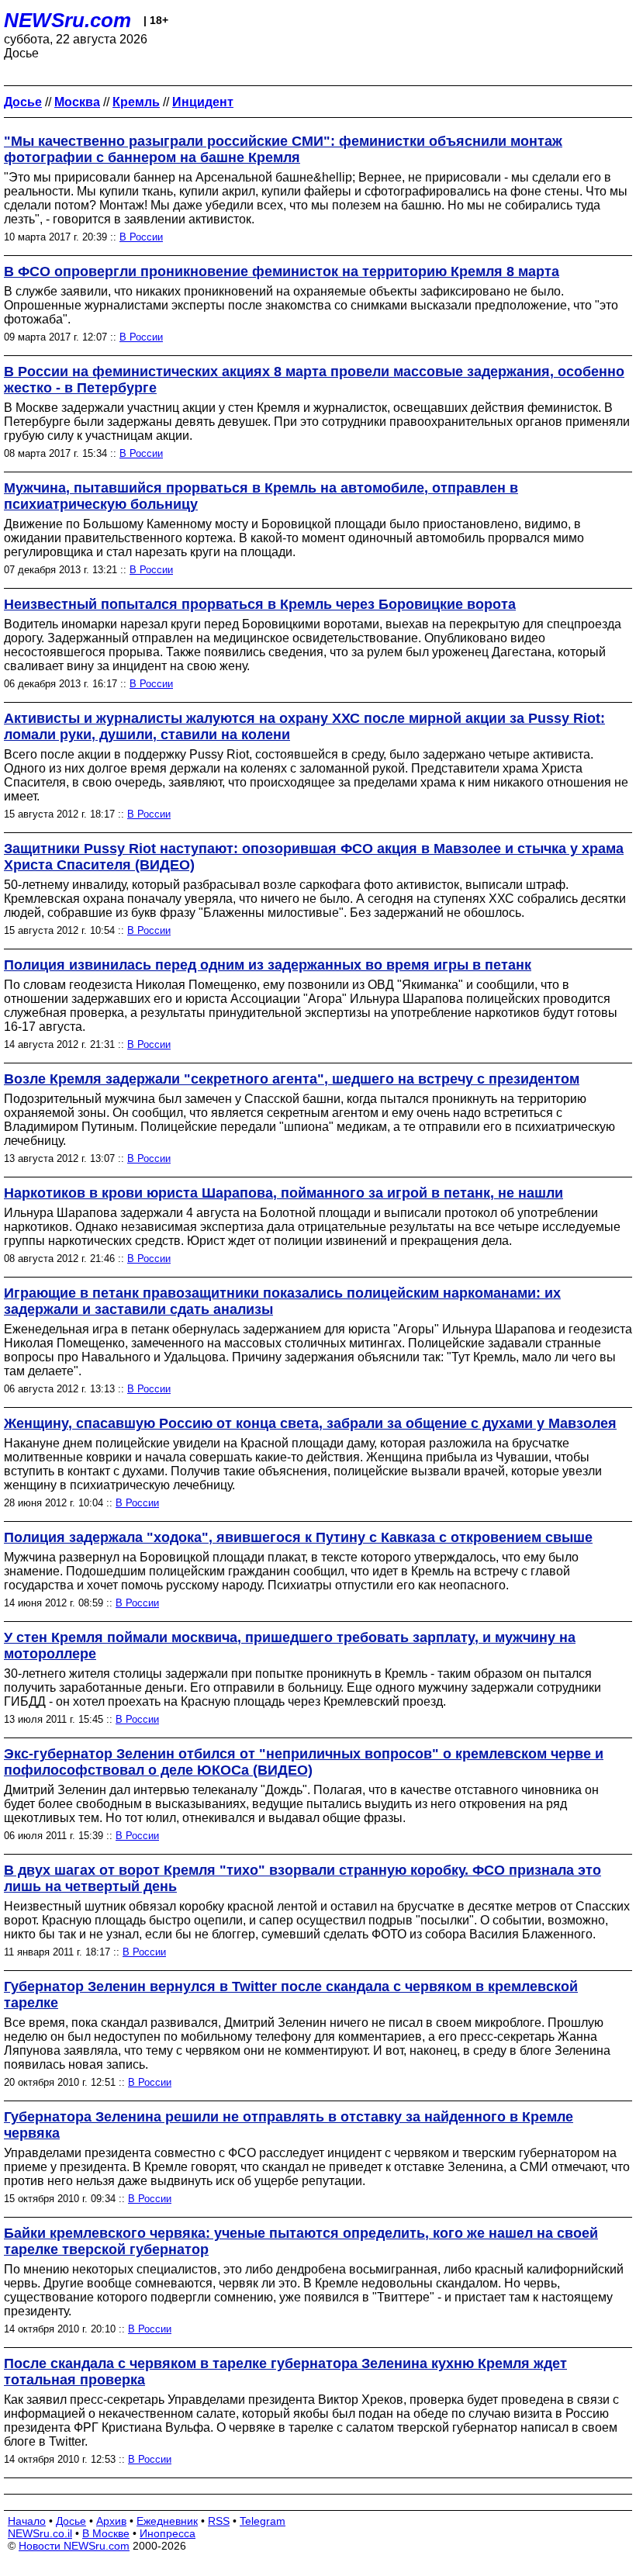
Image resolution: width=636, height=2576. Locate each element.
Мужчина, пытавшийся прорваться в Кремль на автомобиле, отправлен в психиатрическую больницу (261, 496)
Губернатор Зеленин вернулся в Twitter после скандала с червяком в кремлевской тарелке (291, 1995)
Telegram (263, 2521)
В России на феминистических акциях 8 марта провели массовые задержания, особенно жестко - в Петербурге (314, 380)
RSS (219, 2521)
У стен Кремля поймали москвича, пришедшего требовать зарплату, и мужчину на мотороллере (290, 1646)
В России (141, 237)
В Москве (106, 2533)
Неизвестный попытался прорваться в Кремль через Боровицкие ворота (260, 604)
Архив (111, 2521)
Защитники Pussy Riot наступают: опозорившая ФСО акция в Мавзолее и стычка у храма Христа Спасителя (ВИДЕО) (314, 857)
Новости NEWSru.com (74, 2546)
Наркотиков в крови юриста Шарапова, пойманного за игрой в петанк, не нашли (283, 1193)
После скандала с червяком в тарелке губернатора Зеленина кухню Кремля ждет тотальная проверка (285, 2372)
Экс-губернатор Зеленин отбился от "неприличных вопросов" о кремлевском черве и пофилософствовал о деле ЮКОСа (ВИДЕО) (304, 1762)
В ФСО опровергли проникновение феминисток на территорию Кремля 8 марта (282, 271)
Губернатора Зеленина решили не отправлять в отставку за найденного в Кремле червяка (289, 2125)
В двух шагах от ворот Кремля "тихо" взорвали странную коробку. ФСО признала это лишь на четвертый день (302, 1878)
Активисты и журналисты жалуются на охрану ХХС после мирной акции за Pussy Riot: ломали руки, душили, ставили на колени (304, 726)
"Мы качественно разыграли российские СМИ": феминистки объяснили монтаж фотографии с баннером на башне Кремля (283, 149)
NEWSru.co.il (40, 2533)
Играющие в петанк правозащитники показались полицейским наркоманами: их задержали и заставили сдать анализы (282, 1301)
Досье (71, 2521)
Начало (27, 2521)
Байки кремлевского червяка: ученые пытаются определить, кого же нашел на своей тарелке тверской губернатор (301, 2241)
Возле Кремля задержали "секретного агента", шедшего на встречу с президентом (292, 1079)
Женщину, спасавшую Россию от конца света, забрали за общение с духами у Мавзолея (310, 1423)
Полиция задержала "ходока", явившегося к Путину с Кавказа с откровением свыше (298, 1537)
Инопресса (168, 2533)
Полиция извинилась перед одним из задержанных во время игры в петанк (268, 965)
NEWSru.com (67, 20)
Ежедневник (167, 2521)
